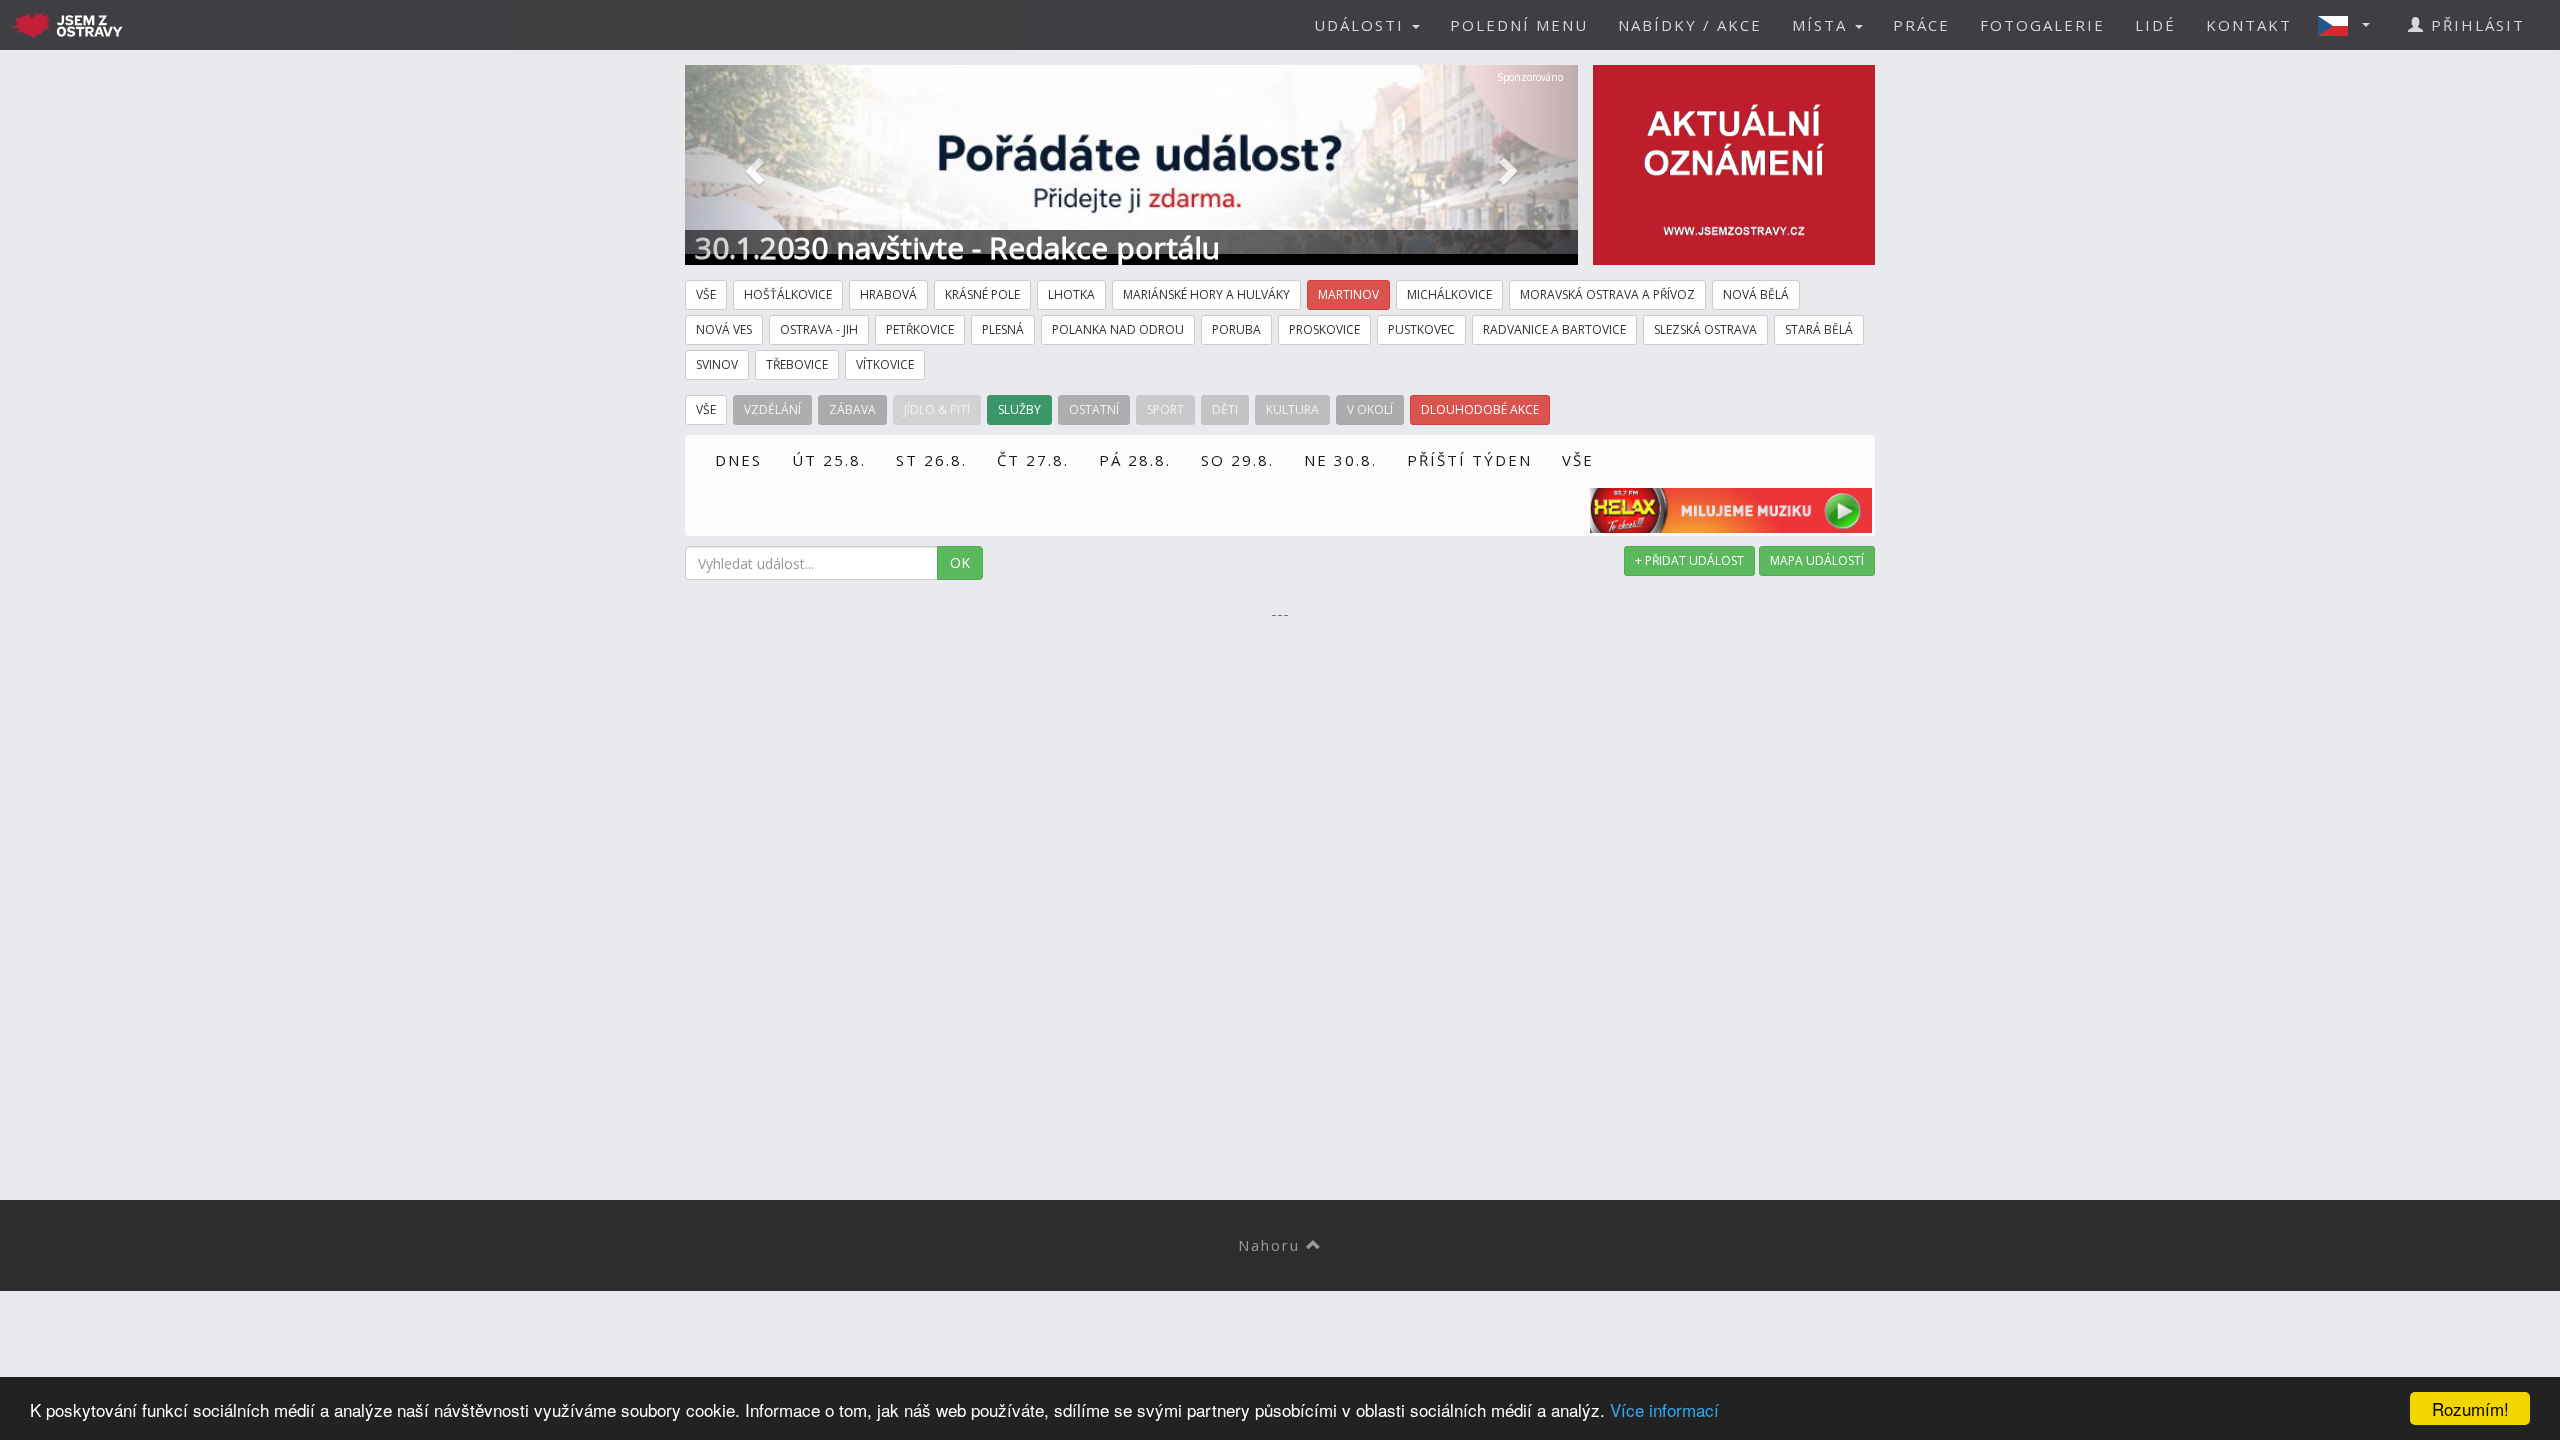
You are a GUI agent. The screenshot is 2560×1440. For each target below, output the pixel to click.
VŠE (1578, 460)
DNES (738, 460)
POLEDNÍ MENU (1519, 25)
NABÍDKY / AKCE (1690, 25)
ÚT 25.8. (829, 460)
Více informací (1664, 1409)
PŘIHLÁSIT (2475, 25)
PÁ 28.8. (1135, 460)
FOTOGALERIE (2042, 25)
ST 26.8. (931, 460)
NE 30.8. (1340, 460)
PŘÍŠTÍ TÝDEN (1469, 460)
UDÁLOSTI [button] (1362, 25)
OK (960, 562)
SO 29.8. (1237, 460)
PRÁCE (1921, 25)
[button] (2350, 25)
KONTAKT (2249, 25)
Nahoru (1272, 1245)
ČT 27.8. (1033, 460)
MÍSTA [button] (1822, 25)
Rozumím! (2470, 1408)
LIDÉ (2155, 25)
